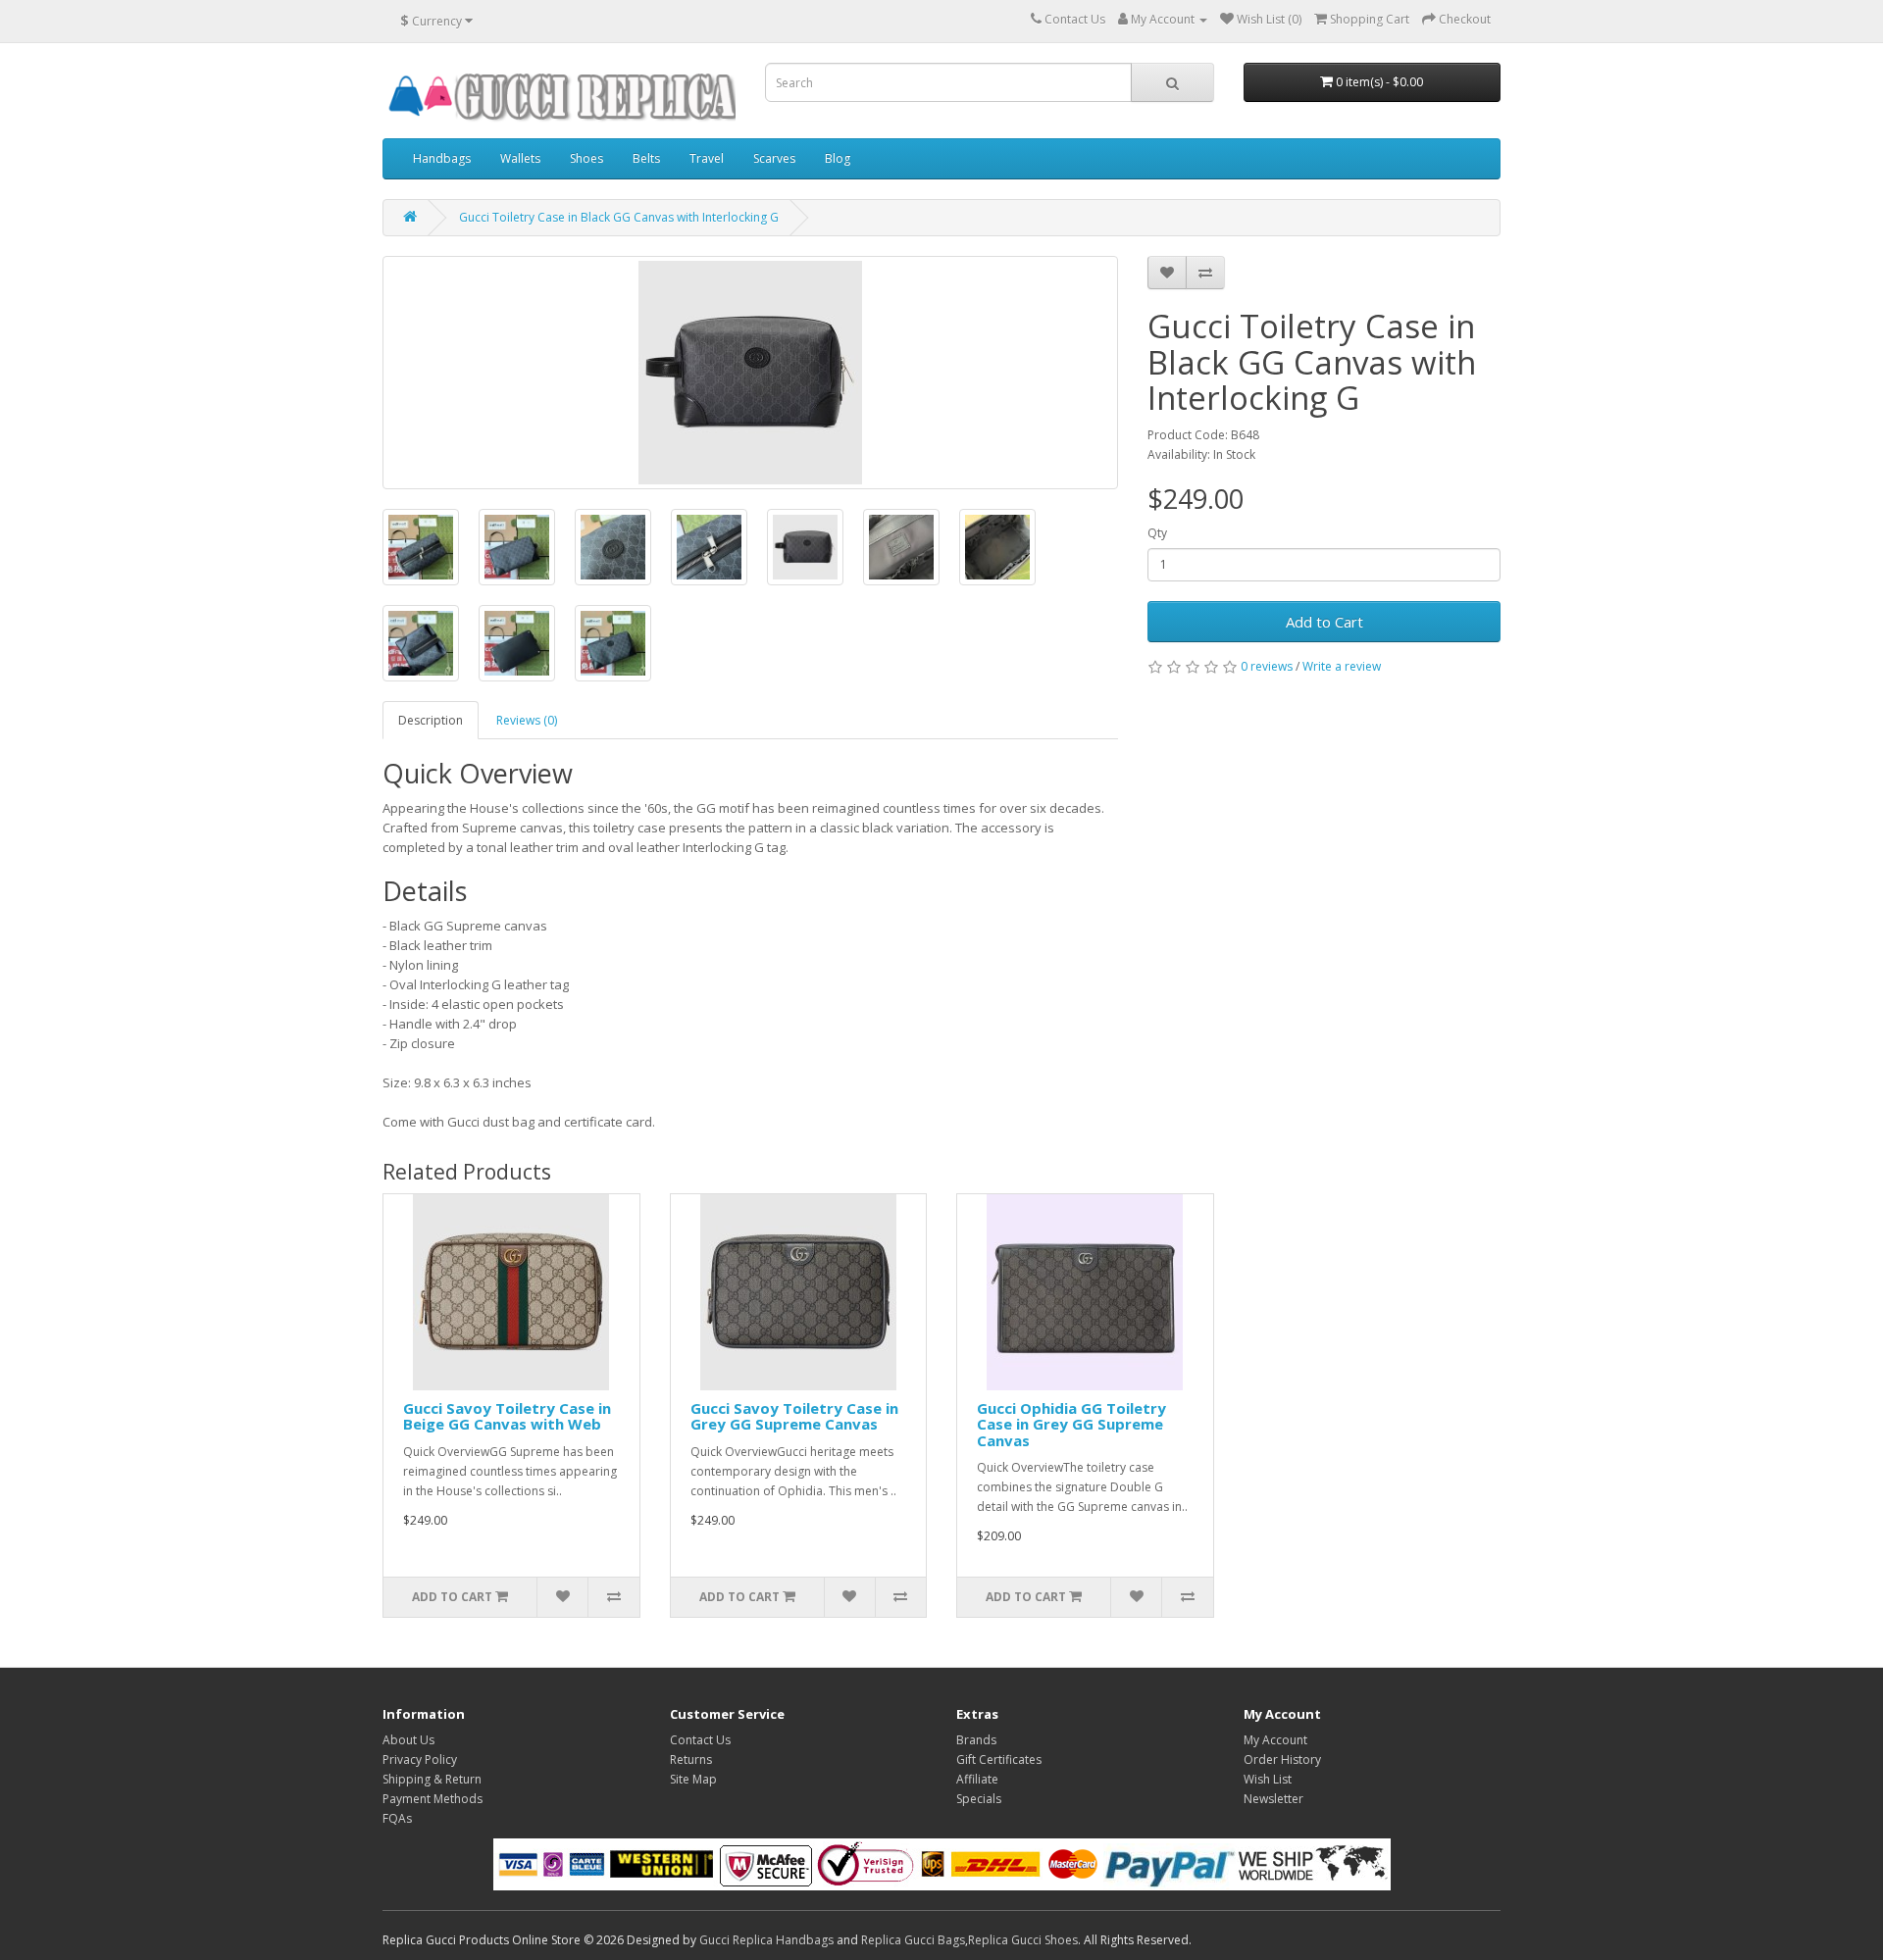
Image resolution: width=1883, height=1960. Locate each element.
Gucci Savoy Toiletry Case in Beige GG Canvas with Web (507, 1416)
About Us (408, 1740)
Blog (838, 158)
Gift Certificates (999, 1759)
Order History (1282, 1759)
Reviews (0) (527, 720)
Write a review (1342, 666)
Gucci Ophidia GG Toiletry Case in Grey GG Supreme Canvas (1071, 1424)
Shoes (586, 158)
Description (431, 720)
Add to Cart (1324, 622)
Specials (979, 1799)
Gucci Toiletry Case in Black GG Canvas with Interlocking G (619, 217)
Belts (646, 158)
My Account (1275, 1740)
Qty (1157, 533)
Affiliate (977, 1779)
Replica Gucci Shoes (1023, 1940)
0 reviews (1267, 666)
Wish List (1268, 1779)
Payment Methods (433, 1799)
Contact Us (700, 1740)
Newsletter (1273, 1799)
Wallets (520, 158)
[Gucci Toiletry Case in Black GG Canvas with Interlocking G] (750, 373)
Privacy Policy (420, 1759)
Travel (707, 158)
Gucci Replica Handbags (766, 1940)
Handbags (442, 158)
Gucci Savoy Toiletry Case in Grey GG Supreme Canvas (794, 1416)
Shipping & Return (432, 1779)
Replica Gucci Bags (913, 1940)
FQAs (397, 1818)
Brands (976, 1740)
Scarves (774, 158)
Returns (691, 1759)
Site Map (693, 1779)
